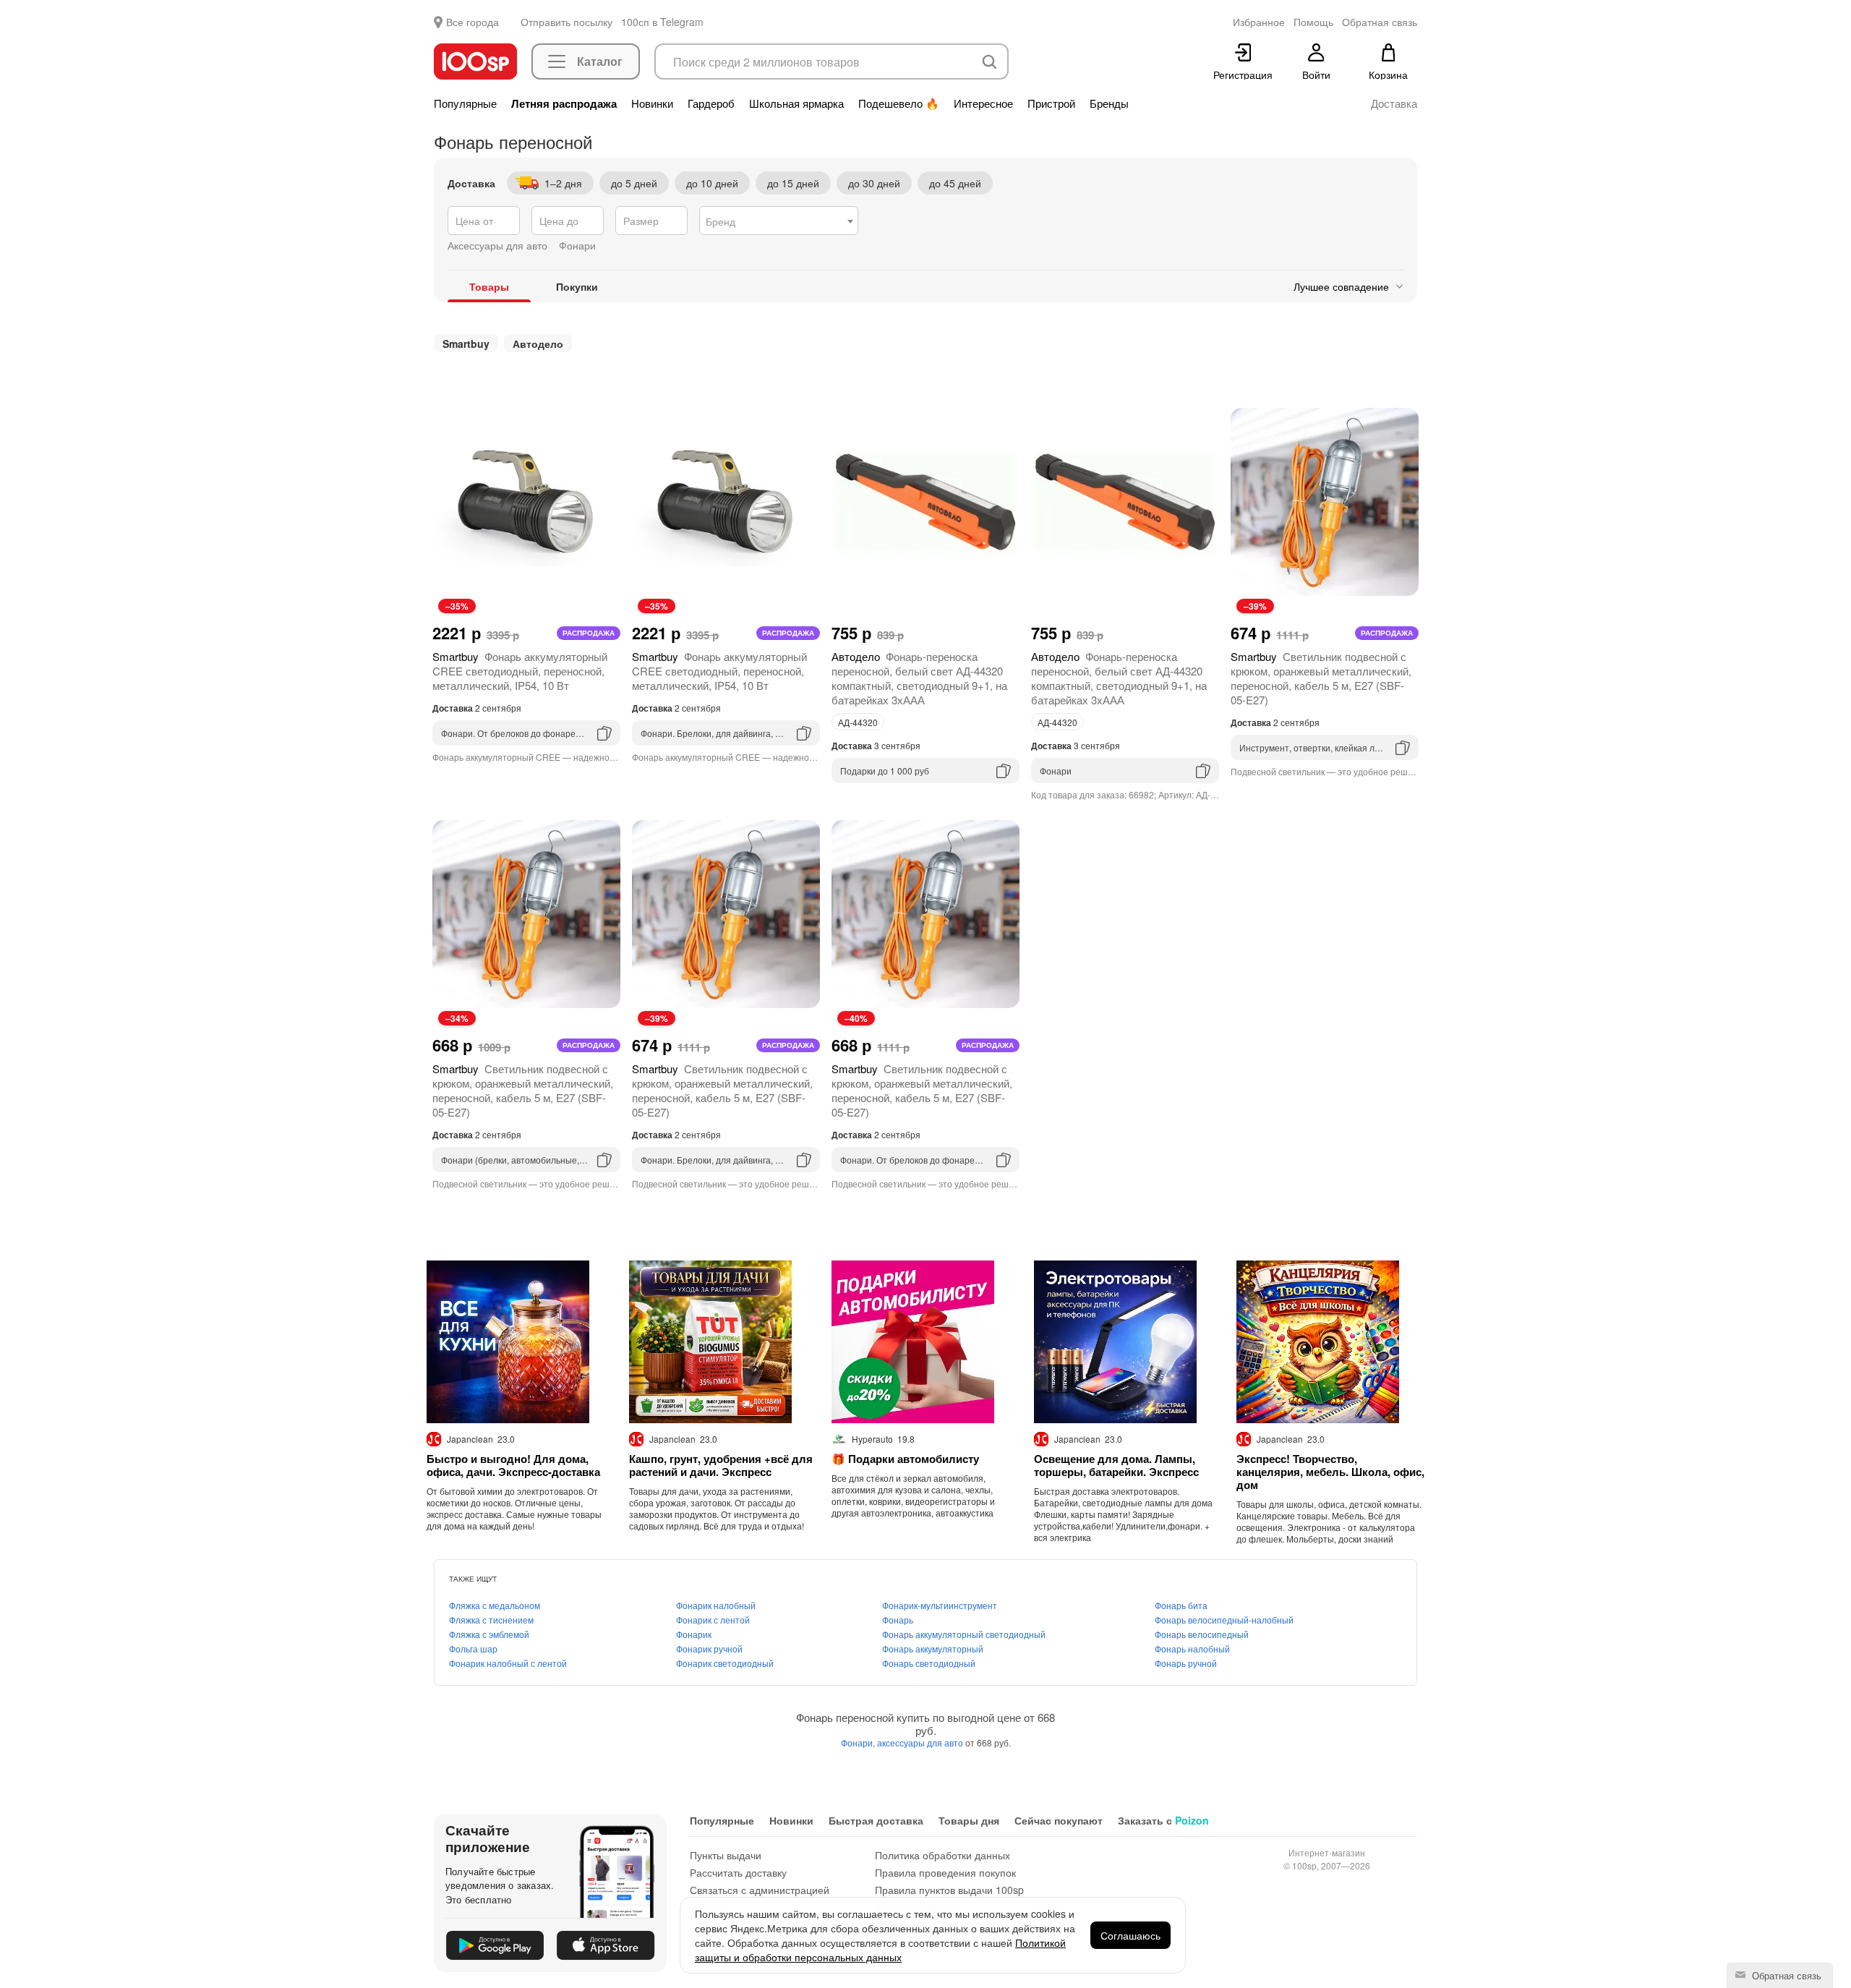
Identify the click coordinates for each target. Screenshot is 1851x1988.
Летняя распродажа (564, 103)
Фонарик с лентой (713, 1620)
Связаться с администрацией (760, 1890)
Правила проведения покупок (945, 1872)
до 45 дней (955, 183)
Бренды (1109, 103)
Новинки (652, 103)
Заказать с (1163, 1820)
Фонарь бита (1181, 1605)
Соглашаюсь (1130, 1935)
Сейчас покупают (1059, 1820)
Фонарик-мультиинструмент (940, 1605)
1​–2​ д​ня (563, 183)
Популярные (465, 103)
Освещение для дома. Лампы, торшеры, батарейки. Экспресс (1116, 1465)
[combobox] (779, 221)
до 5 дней (634, 183)
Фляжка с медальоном (495, 1605)
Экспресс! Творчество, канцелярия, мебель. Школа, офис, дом (1330, 1472)
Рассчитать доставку (738, 1872)
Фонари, (859, 1742)
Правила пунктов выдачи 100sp (949, 1890)
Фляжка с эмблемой (489, 1634)
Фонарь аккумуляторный (933, 1648)
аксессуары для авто (921, 1742)
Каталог (600, 61)
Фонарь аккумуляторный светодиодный (964, 1634)
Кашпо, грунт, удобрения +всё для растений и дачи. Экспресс (721, 1465)
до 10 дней (712, 183)
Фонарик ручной (709, 1648)
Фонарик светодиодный (725, 1663)
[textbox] (779, 221)
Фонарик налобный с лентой (508, 1663)
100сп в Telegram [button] (662, 22)
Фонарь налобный (1192, 1648)
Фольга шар (473, 1648)
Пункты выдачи (726, 1855)
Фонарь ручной (1186, 1663)
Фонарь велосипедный (1202, 1634)
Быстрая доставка (876, 1820)
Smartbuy (466, 344)
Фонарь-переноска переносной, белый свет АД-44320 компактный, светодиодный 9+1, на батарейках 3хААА (919, 678)
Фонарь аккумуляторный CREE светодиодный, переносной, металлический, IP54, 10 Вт (520, 671)
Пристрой (1051, 103)
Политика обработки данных (942, 1855)
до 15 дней (793, 183)
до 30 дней (874, 183)
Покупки (577, 286)
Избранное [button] (1259, 22)
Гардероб (711, 103)
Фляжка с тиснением (491, 1620)
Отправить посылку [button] (567, 22)
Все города (473, 22)
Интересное (983, 103)
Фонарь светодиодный (929, 1663)
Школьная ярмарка (796, 103)
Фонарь (898, 1620)
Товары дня (969, 1820)
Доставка (1394, 103)
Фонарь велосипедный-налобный (1224, 1620)
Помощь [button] (1313, 22)
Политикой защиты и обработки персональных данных (880, 1950)
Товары (489, 286)
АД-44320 (858, 722)
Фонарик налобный (716, 1605)
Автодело (538, 344)
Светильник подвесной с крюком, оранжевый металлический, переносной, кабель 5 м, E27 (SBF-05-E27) (1321, 678)
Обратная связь (1785, 1975)
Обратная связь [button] (1380, 22)
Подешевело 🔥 (899, 103)
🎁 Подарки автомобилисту (905, 1459)
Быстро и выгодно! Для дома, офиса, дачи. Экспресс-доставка (513, 1465)
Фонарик (694, 1634)
